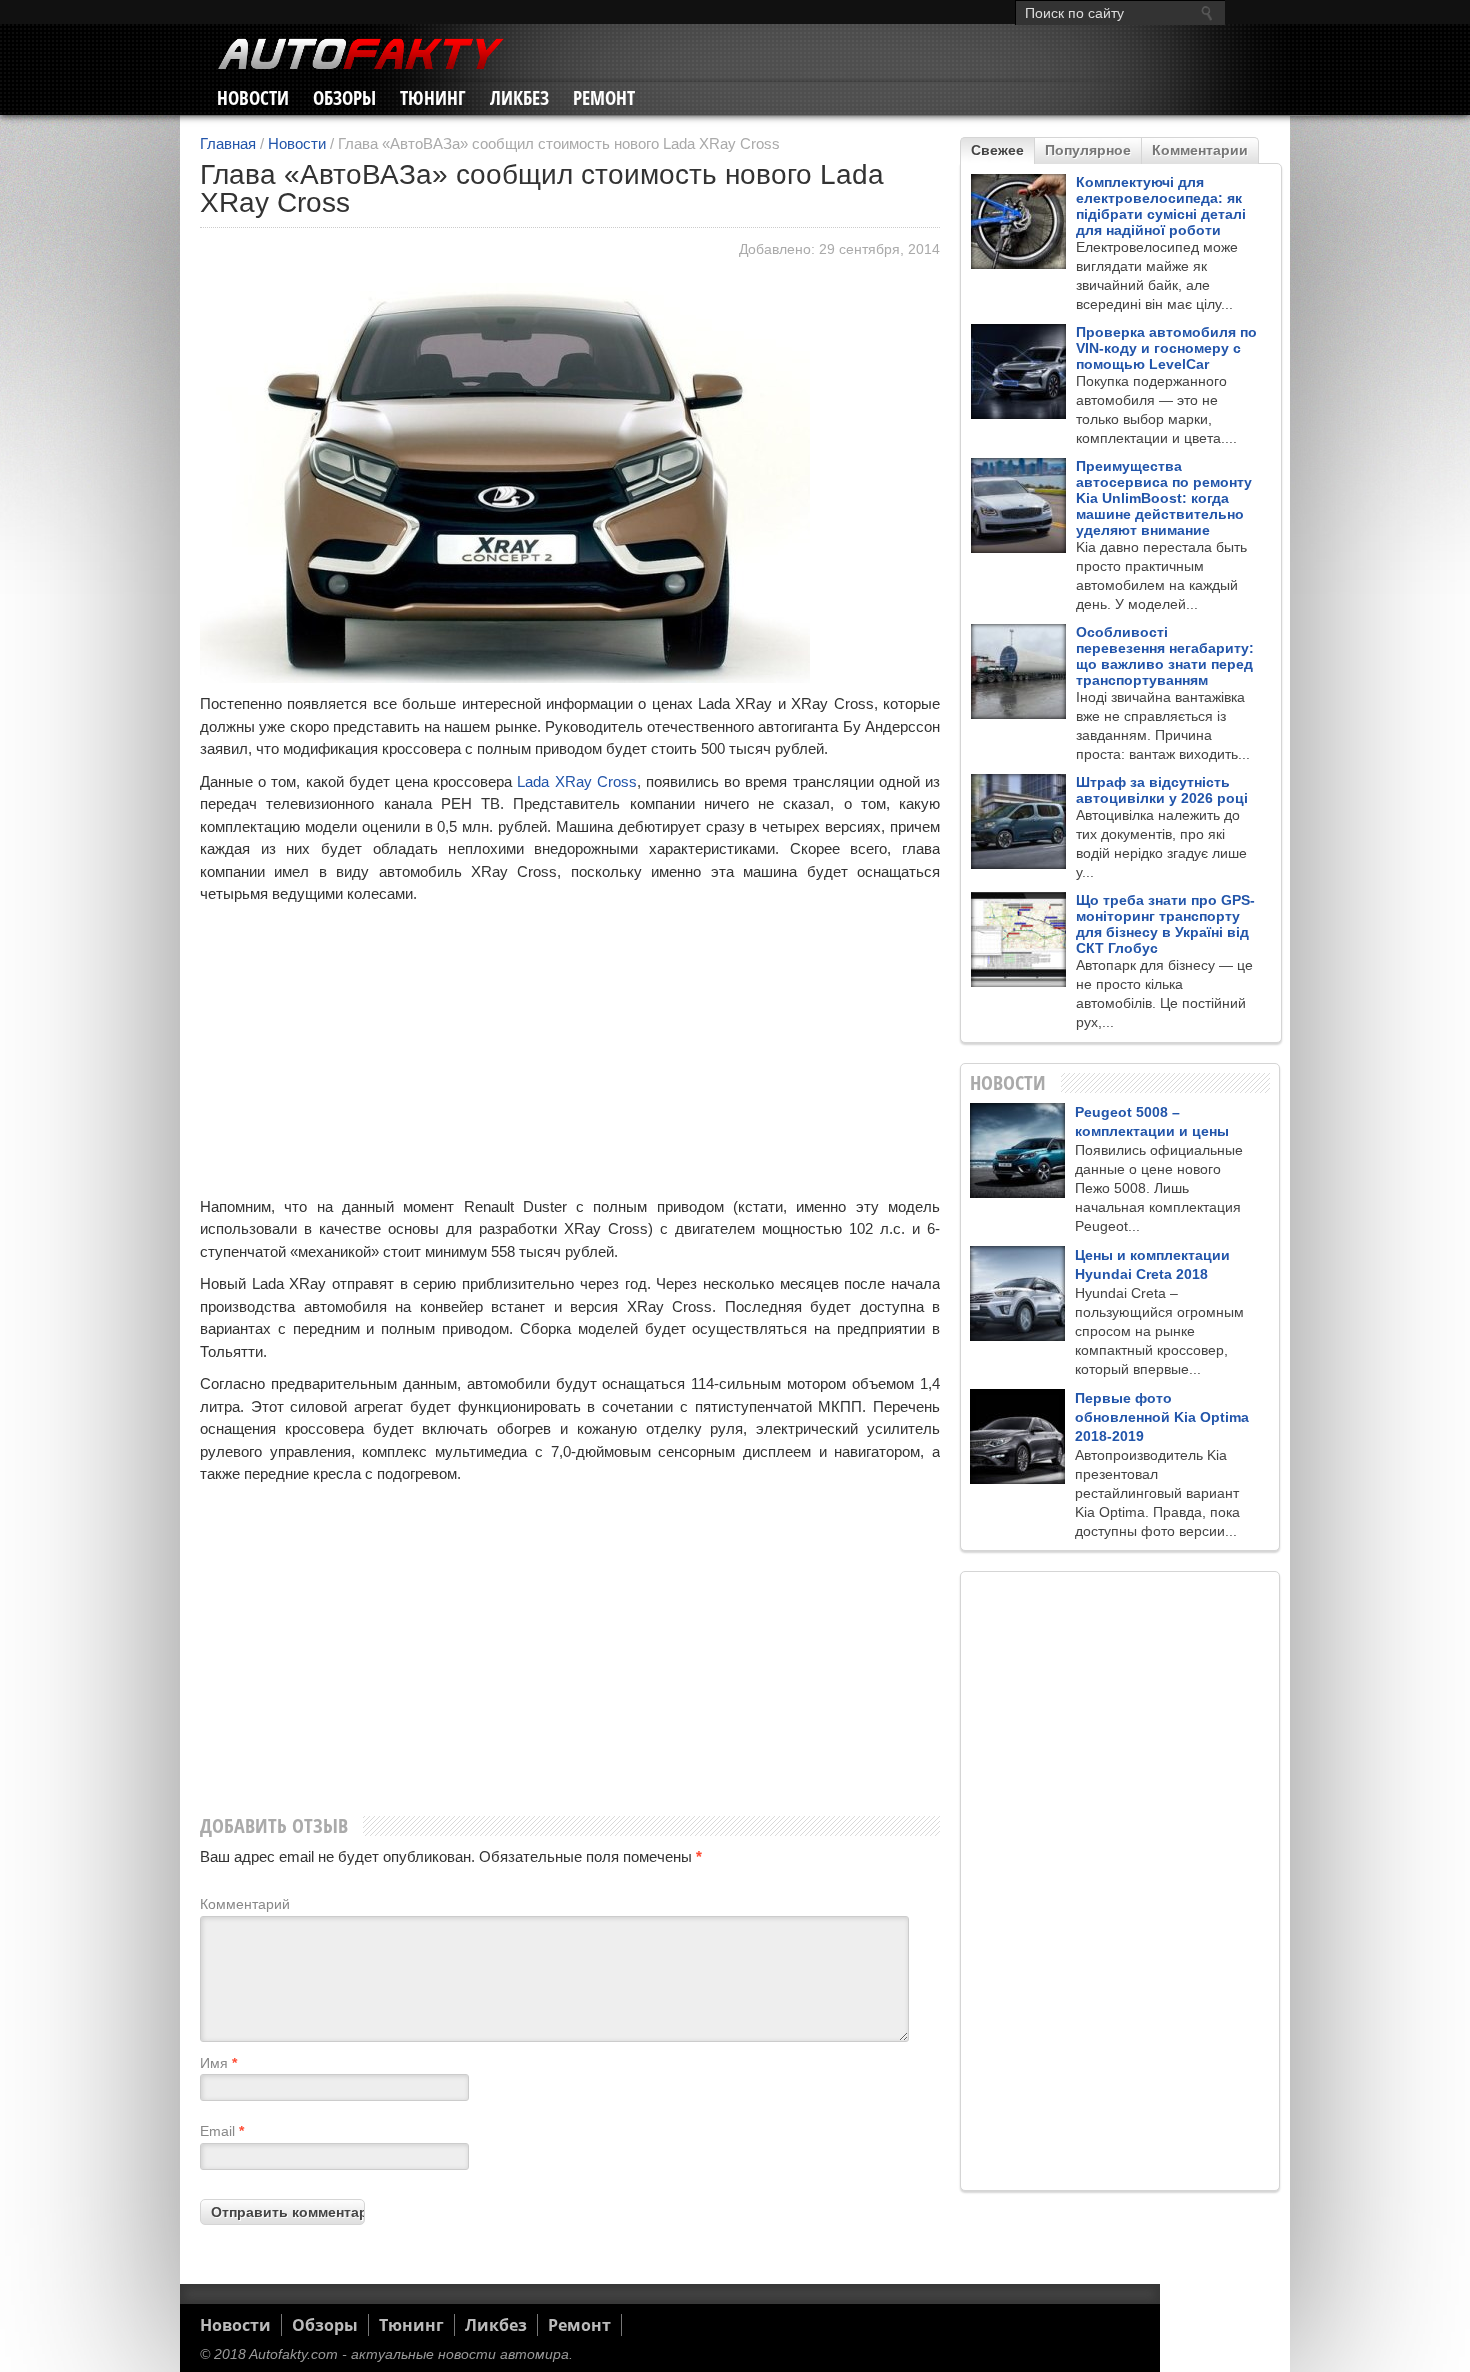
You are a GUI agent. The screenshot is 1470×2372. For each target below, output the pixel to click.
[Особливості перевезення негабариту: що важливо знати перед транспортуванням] (1018, 671)
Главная (228, 143)
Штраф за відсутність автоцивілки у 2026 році (1162, 790)
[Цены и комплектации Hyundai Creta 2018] (1017, 1293)
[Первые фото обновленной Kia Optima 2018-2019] (1017, 1436)
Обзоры (344, 98)
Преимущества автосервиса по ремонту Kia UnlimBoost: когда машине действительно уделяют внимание (1164, 498)
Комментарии (1200, 150)
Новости (253, 98)
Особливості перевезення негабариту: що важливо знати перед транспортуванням (1165, 656)
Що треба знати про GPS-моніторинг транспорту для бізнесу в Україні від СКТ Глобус (1165, 924)
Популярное (1088, 150)
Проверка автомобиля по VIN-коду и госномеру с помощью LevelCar (1166, 348)
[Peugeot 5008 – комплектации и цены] (1017, 1150)
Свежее (997, 150)
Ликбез (519, 98)
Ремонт (604, 98)
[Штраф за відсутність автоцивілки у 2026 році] (1018, 821)
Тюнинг (433, 98)
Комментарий (245, 1904)
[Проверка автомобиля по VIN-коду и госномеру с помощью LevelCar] (1018, 371)
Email (222, 2131)
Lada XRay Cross (576, 781)
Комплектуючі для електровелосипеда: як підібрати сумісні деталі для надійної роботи (1161, 206)
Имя (218, 2063)
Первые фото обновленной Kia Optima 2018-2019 (1162, 1417)
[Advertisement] (570, 1056)
